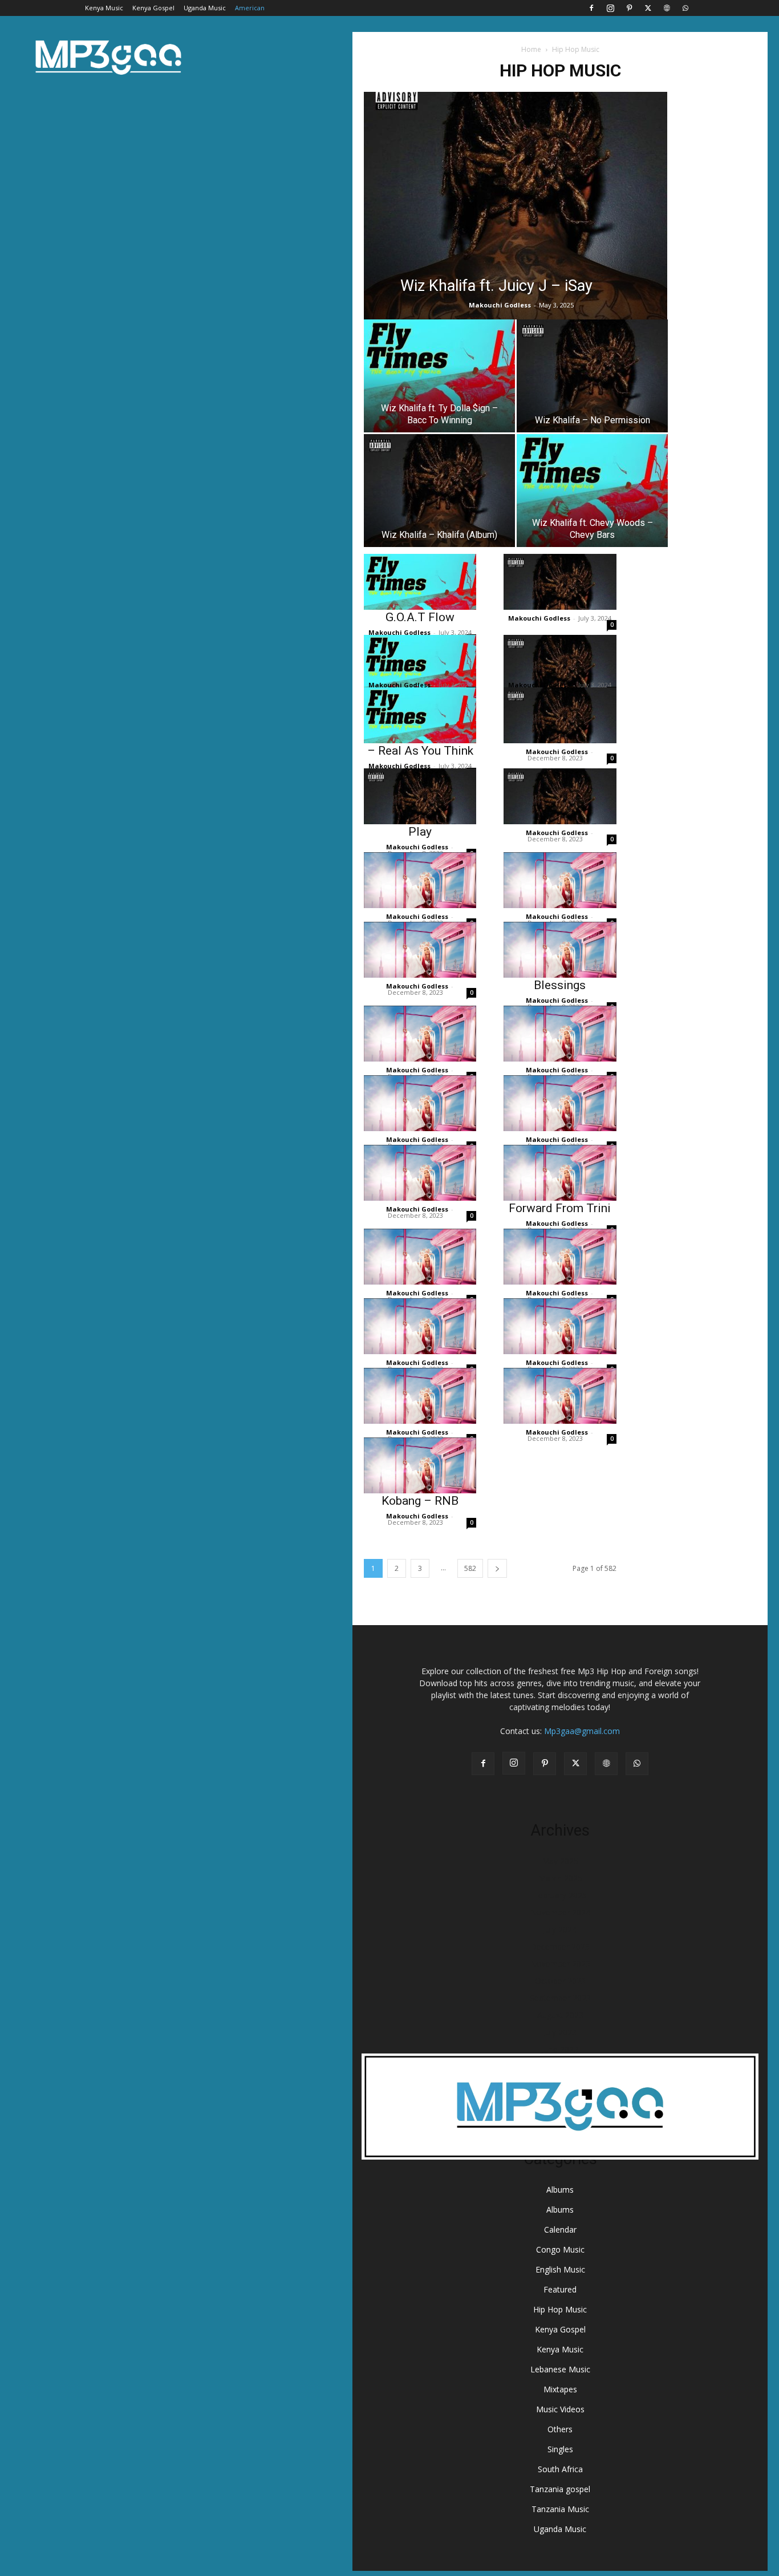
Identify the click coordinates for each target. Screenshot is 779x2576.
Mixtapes (560, 2389)
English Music (560, 2269)
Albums (560, 2190)
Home (531, 49)
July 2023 (560, 2032)
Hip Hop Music (560, 2309)
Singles (560, 2449)
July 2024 (560, 1929)
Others (560, 2429)
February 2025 (560, 1895)
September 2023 (560, 1998)
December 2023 (560, 1947)
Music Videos (560, 2409)
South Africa (560, 2469)
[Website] (667, 8)
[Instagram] (610, 8)
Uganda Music (205, 8)
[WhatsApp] (685, 8)
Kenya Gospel (153, 8)
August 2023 (560, 2015)
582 (470, 1568)
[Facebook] (591, 8)
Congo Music (560, 2249)
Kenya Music (104, 8)
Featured (560, 2289)
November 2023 (560, 1964)
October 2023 (560, 1981)
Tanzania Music (560, 2509)
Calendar (560, 2229)
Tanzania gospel (560, 2489)
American (250, 8)
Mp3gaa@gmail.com (582, 1731)
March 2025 (560, 1878)
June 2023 (560, 2049)
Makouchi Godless (500, 305)
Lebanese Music (560, 2369)
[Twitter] (648, 8)
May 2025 (560, 1861)
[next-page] (497, 1568)
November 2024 (560, 1912)
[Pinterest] (629, 8)
